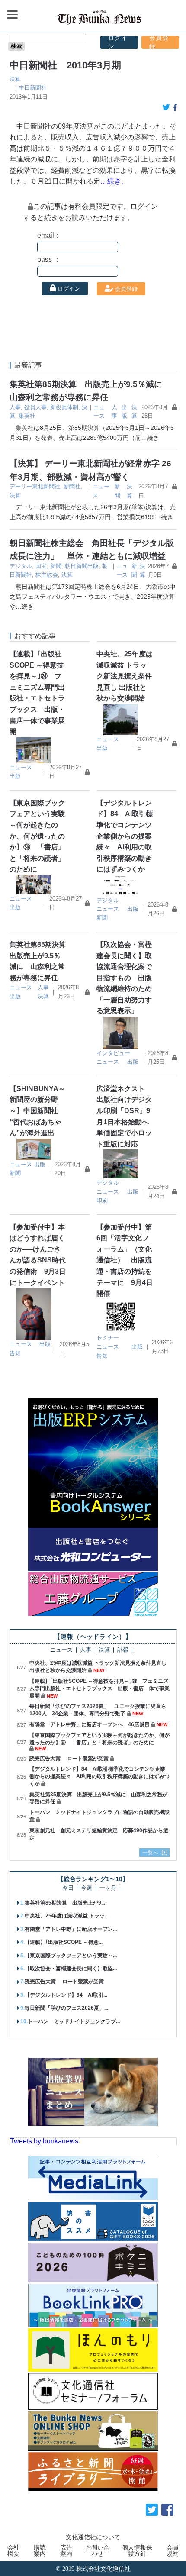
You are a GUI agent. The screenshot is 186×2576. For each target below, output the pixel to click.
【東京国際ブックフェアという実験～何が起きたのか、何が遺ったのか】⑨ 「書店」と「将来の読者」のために (37, 836)
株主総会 (47, 575)
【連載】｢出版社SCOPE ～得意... (64, 1942)
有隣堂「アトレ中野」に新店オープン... (71, 1929)
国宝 (41, 566)
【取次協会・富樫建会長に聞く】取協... (71, 1969)
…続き (150, 438)
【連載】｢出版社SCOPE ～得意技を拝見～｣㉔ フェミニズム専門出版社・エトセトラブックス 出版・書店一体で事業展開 (99, 1688)
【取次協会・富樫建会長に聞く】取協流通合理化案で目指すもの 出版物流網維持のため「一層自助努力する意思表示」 (124, 978)
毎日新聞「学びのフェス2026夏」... (66, 2008)
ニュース (21, 767)
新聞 (56, 566)
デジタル (21, 566)
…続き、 (114, 181)
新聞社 (72, 486)
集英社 (27, 416)
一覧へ (151, 1853)
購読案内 (40, 2550)
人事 (15, 407)
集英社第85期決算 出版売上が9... (65, 1903)
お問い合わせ (97, 2550)
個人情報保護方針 (137, 2550)
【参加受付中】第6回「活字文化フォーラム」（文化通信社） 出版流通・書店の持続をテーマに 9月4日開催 (125, 1261)
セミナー (108, 1338)
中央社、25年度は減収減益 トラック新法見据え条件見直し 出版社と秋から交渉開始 (125, 676)
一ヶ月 (108, 1888)
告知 (15, 1353)
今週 (87, 1888)
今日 (68, 1888)
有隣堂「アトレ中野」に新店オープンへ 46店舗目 (90, 1724)
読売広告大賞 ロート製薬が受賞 (69, 1759)
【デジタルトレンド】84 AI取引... (66, 1995)
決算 (15, 79)
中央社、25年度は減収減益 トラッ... (67, 1916)
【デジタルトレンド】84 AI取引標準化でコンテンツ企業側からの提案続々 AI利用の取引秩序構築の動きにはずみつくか (125, 836)
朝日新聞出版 (82, 566)
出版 (15, 776)
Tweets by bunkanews (44, 2141)
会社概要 (13, 2550)
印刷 (102, 1200)
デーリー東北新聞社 (35, 486)
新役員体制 (64, 407)
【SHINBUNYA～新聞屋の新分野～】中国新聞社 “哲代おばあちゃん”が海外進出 (37, 1111)
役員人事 (35, 407)
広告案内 (66, 2550)
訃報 (123, 1650)
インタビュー (113, 1053)
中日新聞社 (33, 88)
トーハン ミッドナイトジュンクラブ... (74, 2021)
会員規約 (173, 2550)
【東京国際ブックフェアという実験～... (71, 1956)
